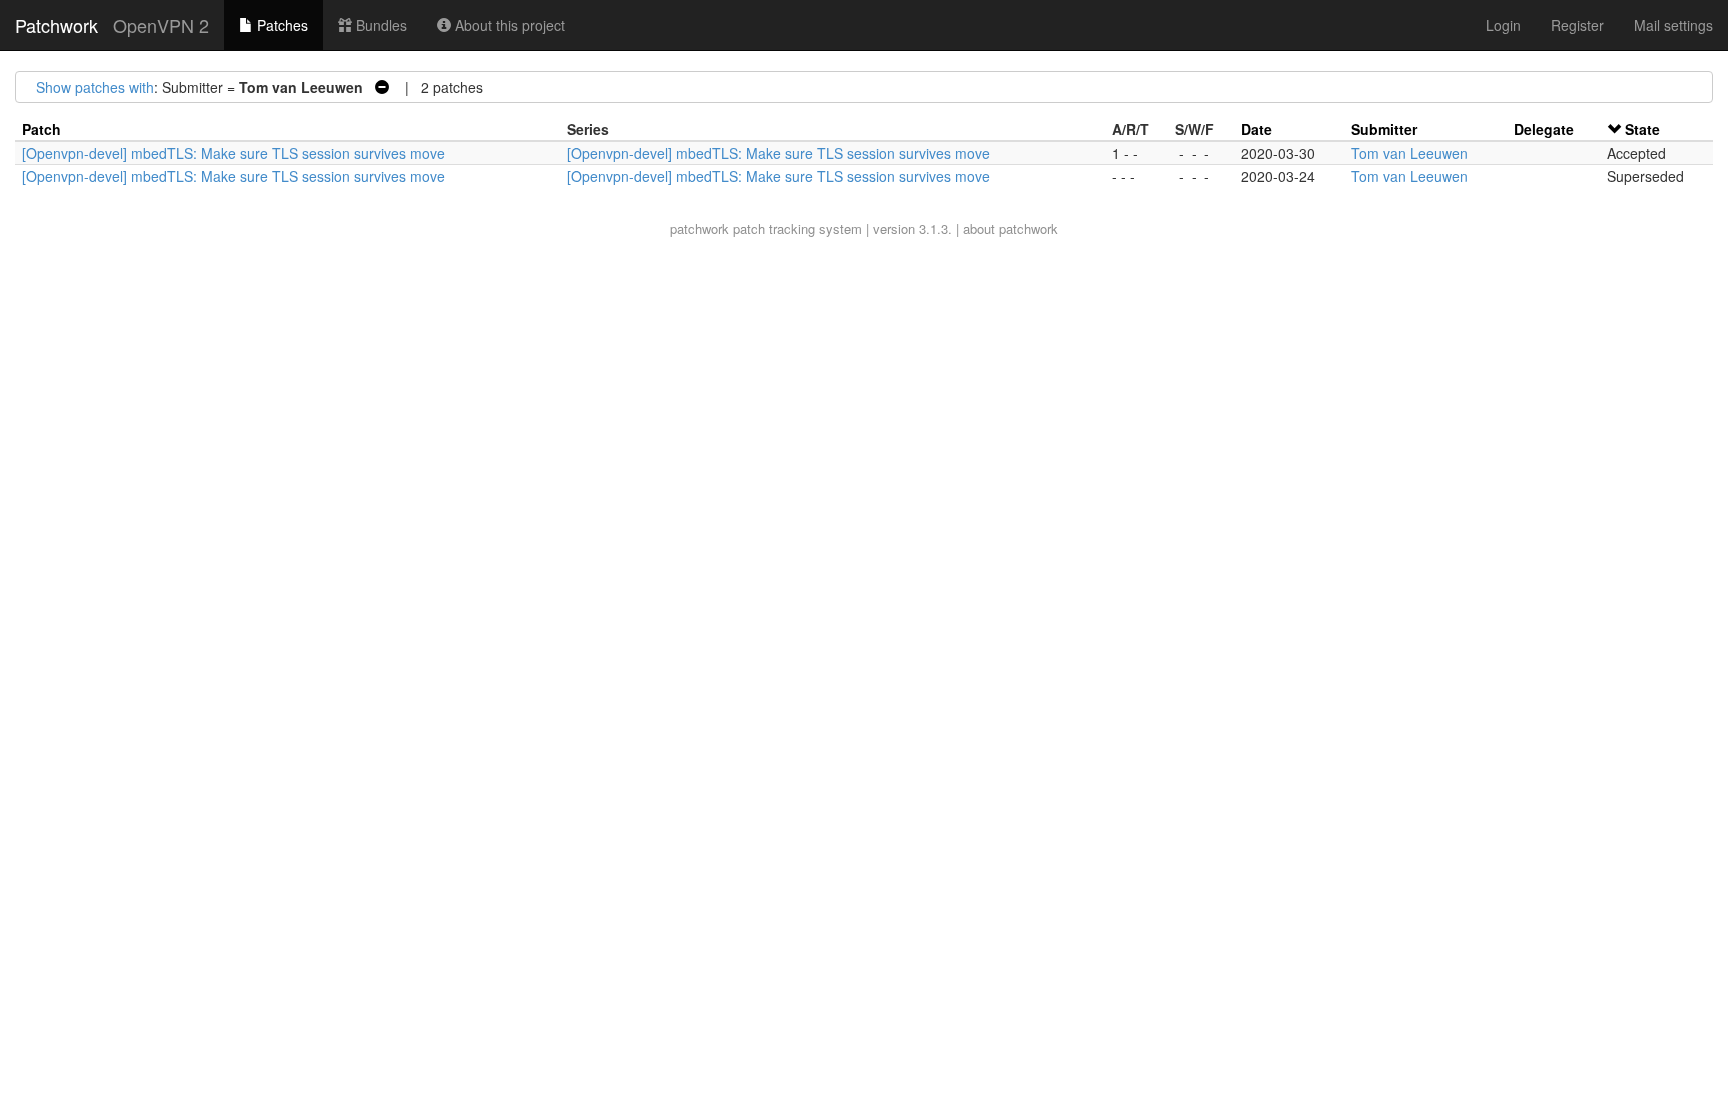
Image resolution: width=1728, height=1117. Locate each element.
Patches (280, 25)
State (1642, 129)
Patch (41, 129)
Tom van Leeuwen (1409, 153)
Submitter (1384, 129)
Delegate (1544, 129)
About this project (508, 25)
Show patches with (95, 87)
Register (1577, 25)
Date (1256, 129)
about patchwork (1010, 228)
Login (1503, 25)
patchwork (699, 228)
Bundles (379, 25)
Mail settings (1673, 25)
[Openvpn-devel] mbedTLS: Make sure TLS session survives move (233, 153)
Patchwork (56, 25)
